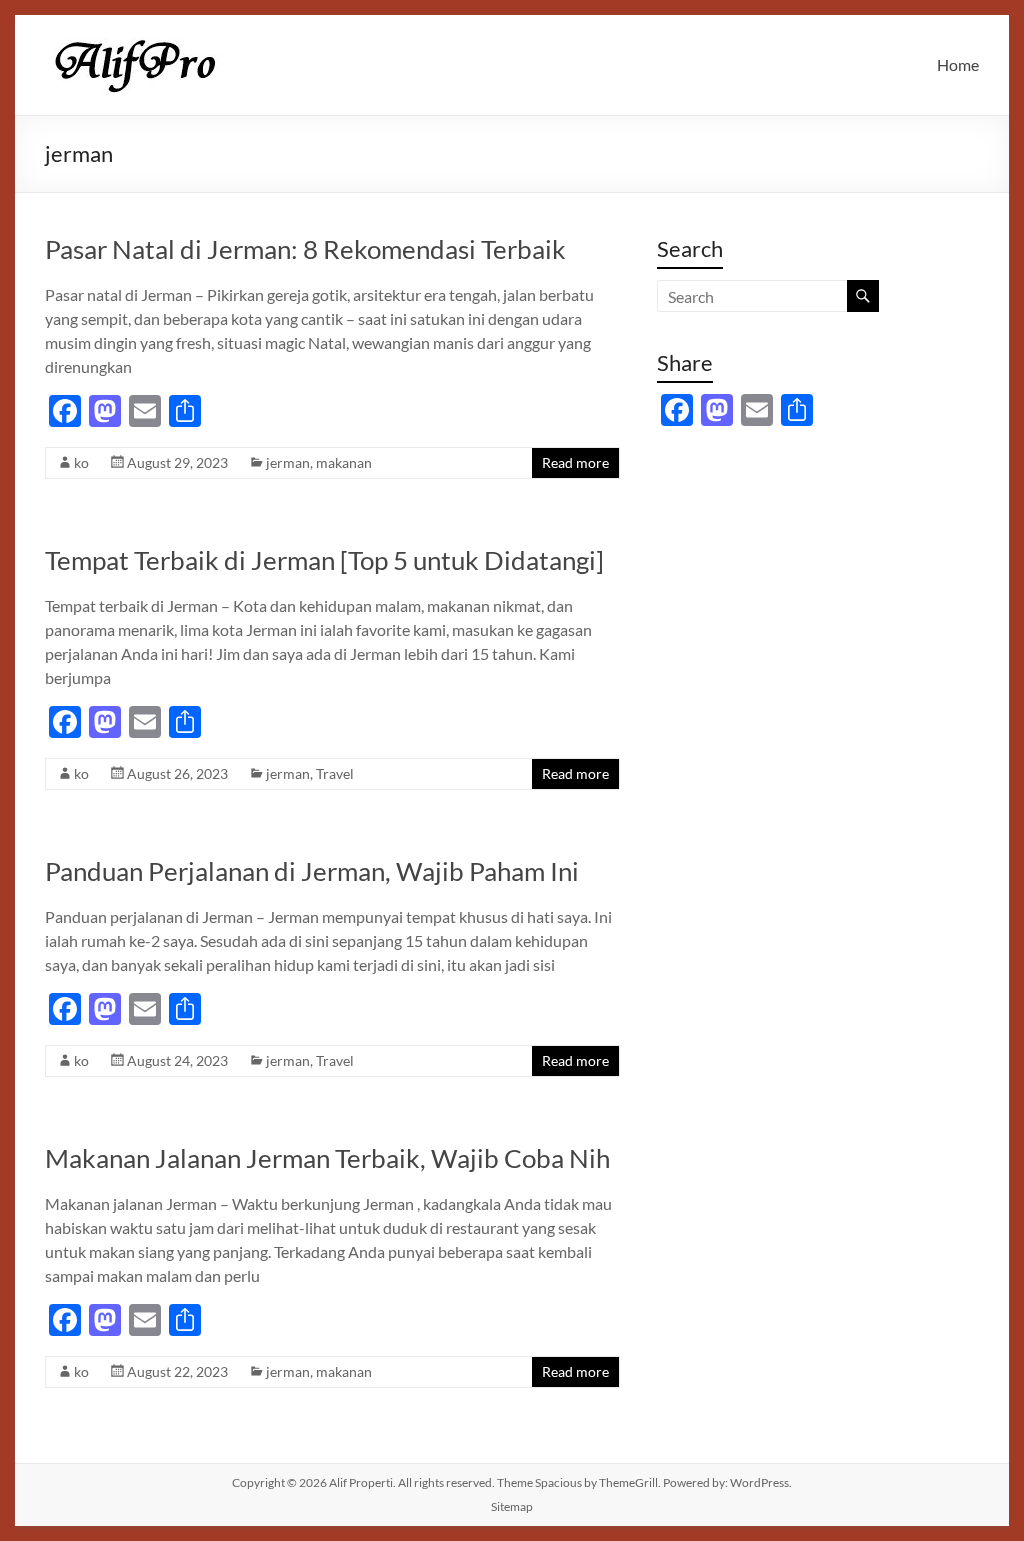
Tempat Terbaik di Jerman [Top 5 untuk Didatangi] (324, 560)
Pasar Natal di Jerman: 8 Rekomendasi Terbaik (305, 249)
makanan (344, 462)
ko (81, 462)
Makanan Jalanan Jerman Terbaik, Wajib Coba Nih (327, 1158)
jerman (288, 462)
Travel (335, 773)
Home (958, 64)
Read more (575, 462)
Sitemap (512, 1506)
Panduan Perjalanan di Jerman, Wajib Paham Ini (312, 871)
